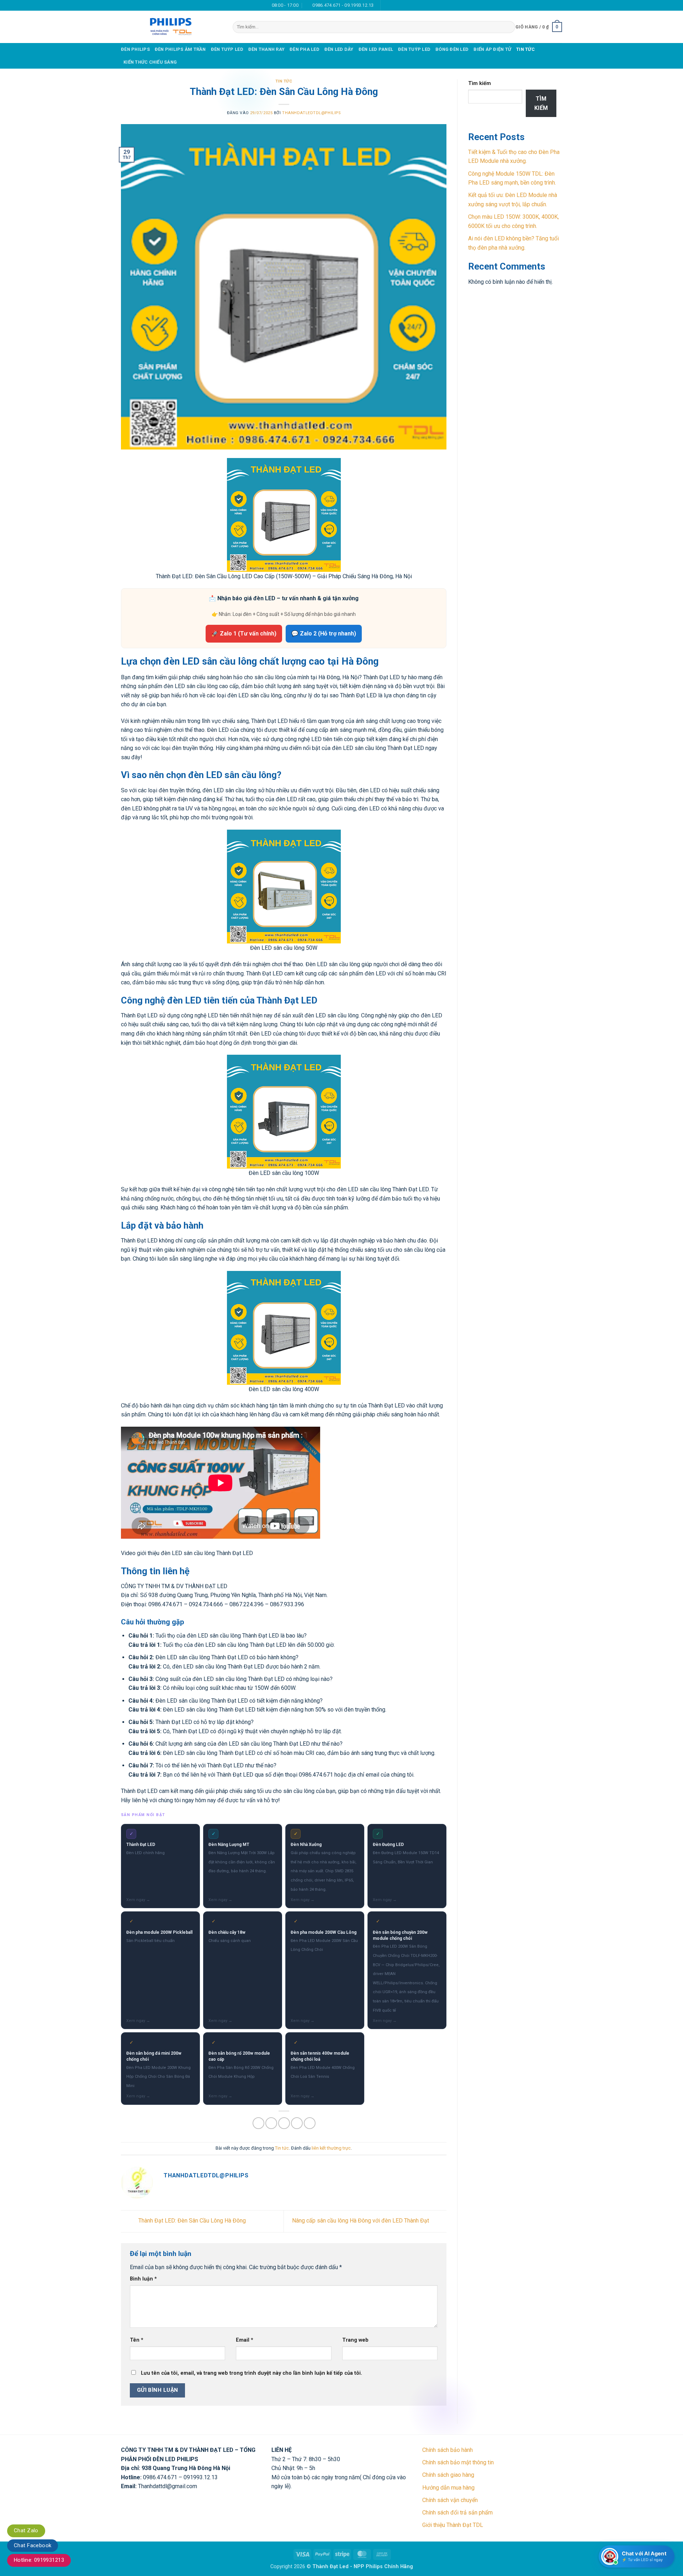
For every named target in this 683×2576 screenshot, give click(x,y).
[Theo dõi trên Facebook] (387, 5)
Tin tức (525, 49)
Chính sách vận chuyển (450, 2500)
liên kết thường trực (331, 2148)
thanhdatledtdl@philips (311, 113)
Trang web (355, 2340)
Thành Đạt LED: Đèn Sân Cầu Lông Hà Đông (191, 2221)
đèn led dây (339, 49)
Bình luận (143, 2279)
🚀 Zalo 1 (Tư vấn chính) (244, 634)
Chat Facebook (33, 2545)
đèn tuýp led (227, 49)
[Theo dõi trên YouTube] (414, 5)
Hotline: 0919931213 (39, 2560)
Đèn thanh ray (266, 49)
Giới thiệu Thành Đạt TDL (453, 2525)
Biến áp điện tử (492, 49)
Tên (137, 2340)
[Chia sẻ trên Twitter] (271, 2123)
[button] (539, 27)
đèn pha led (305, 49)
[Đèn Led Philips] (171, 27)
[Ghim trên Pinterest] (297, 2123)
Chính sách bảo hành (448, 2450)
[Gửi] (508, 27)
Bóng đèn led (452, 49)
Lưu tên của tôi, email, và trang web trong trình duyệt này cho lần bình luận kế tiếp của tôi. (252, 2373)
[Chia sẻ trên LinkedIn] (310, 2123)
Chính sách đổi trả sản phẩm (457, 2513)
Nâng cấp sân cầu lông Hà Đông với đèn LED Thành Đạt (361, 2221)
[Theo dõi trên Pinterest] (407, 5)
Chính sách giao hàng (448, 2475)
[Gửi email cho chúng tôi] (394, 5)
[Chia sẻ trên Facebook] (258, 2123)
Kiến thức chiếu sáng (150, 62)
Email (245, 2340)
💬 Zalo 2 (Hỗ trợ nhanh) (324, 634)
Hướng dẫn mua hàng (448, 2488)
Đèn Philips (135, 49)
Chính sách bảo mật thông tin (458, 2462)
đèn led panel (376, 49)
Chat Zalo (26, 2530)
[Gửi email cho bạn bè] (284, 2123)
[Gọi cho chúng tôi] (401, 5)
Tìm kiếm (480, 83)
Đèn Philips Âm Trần (180, 49)
